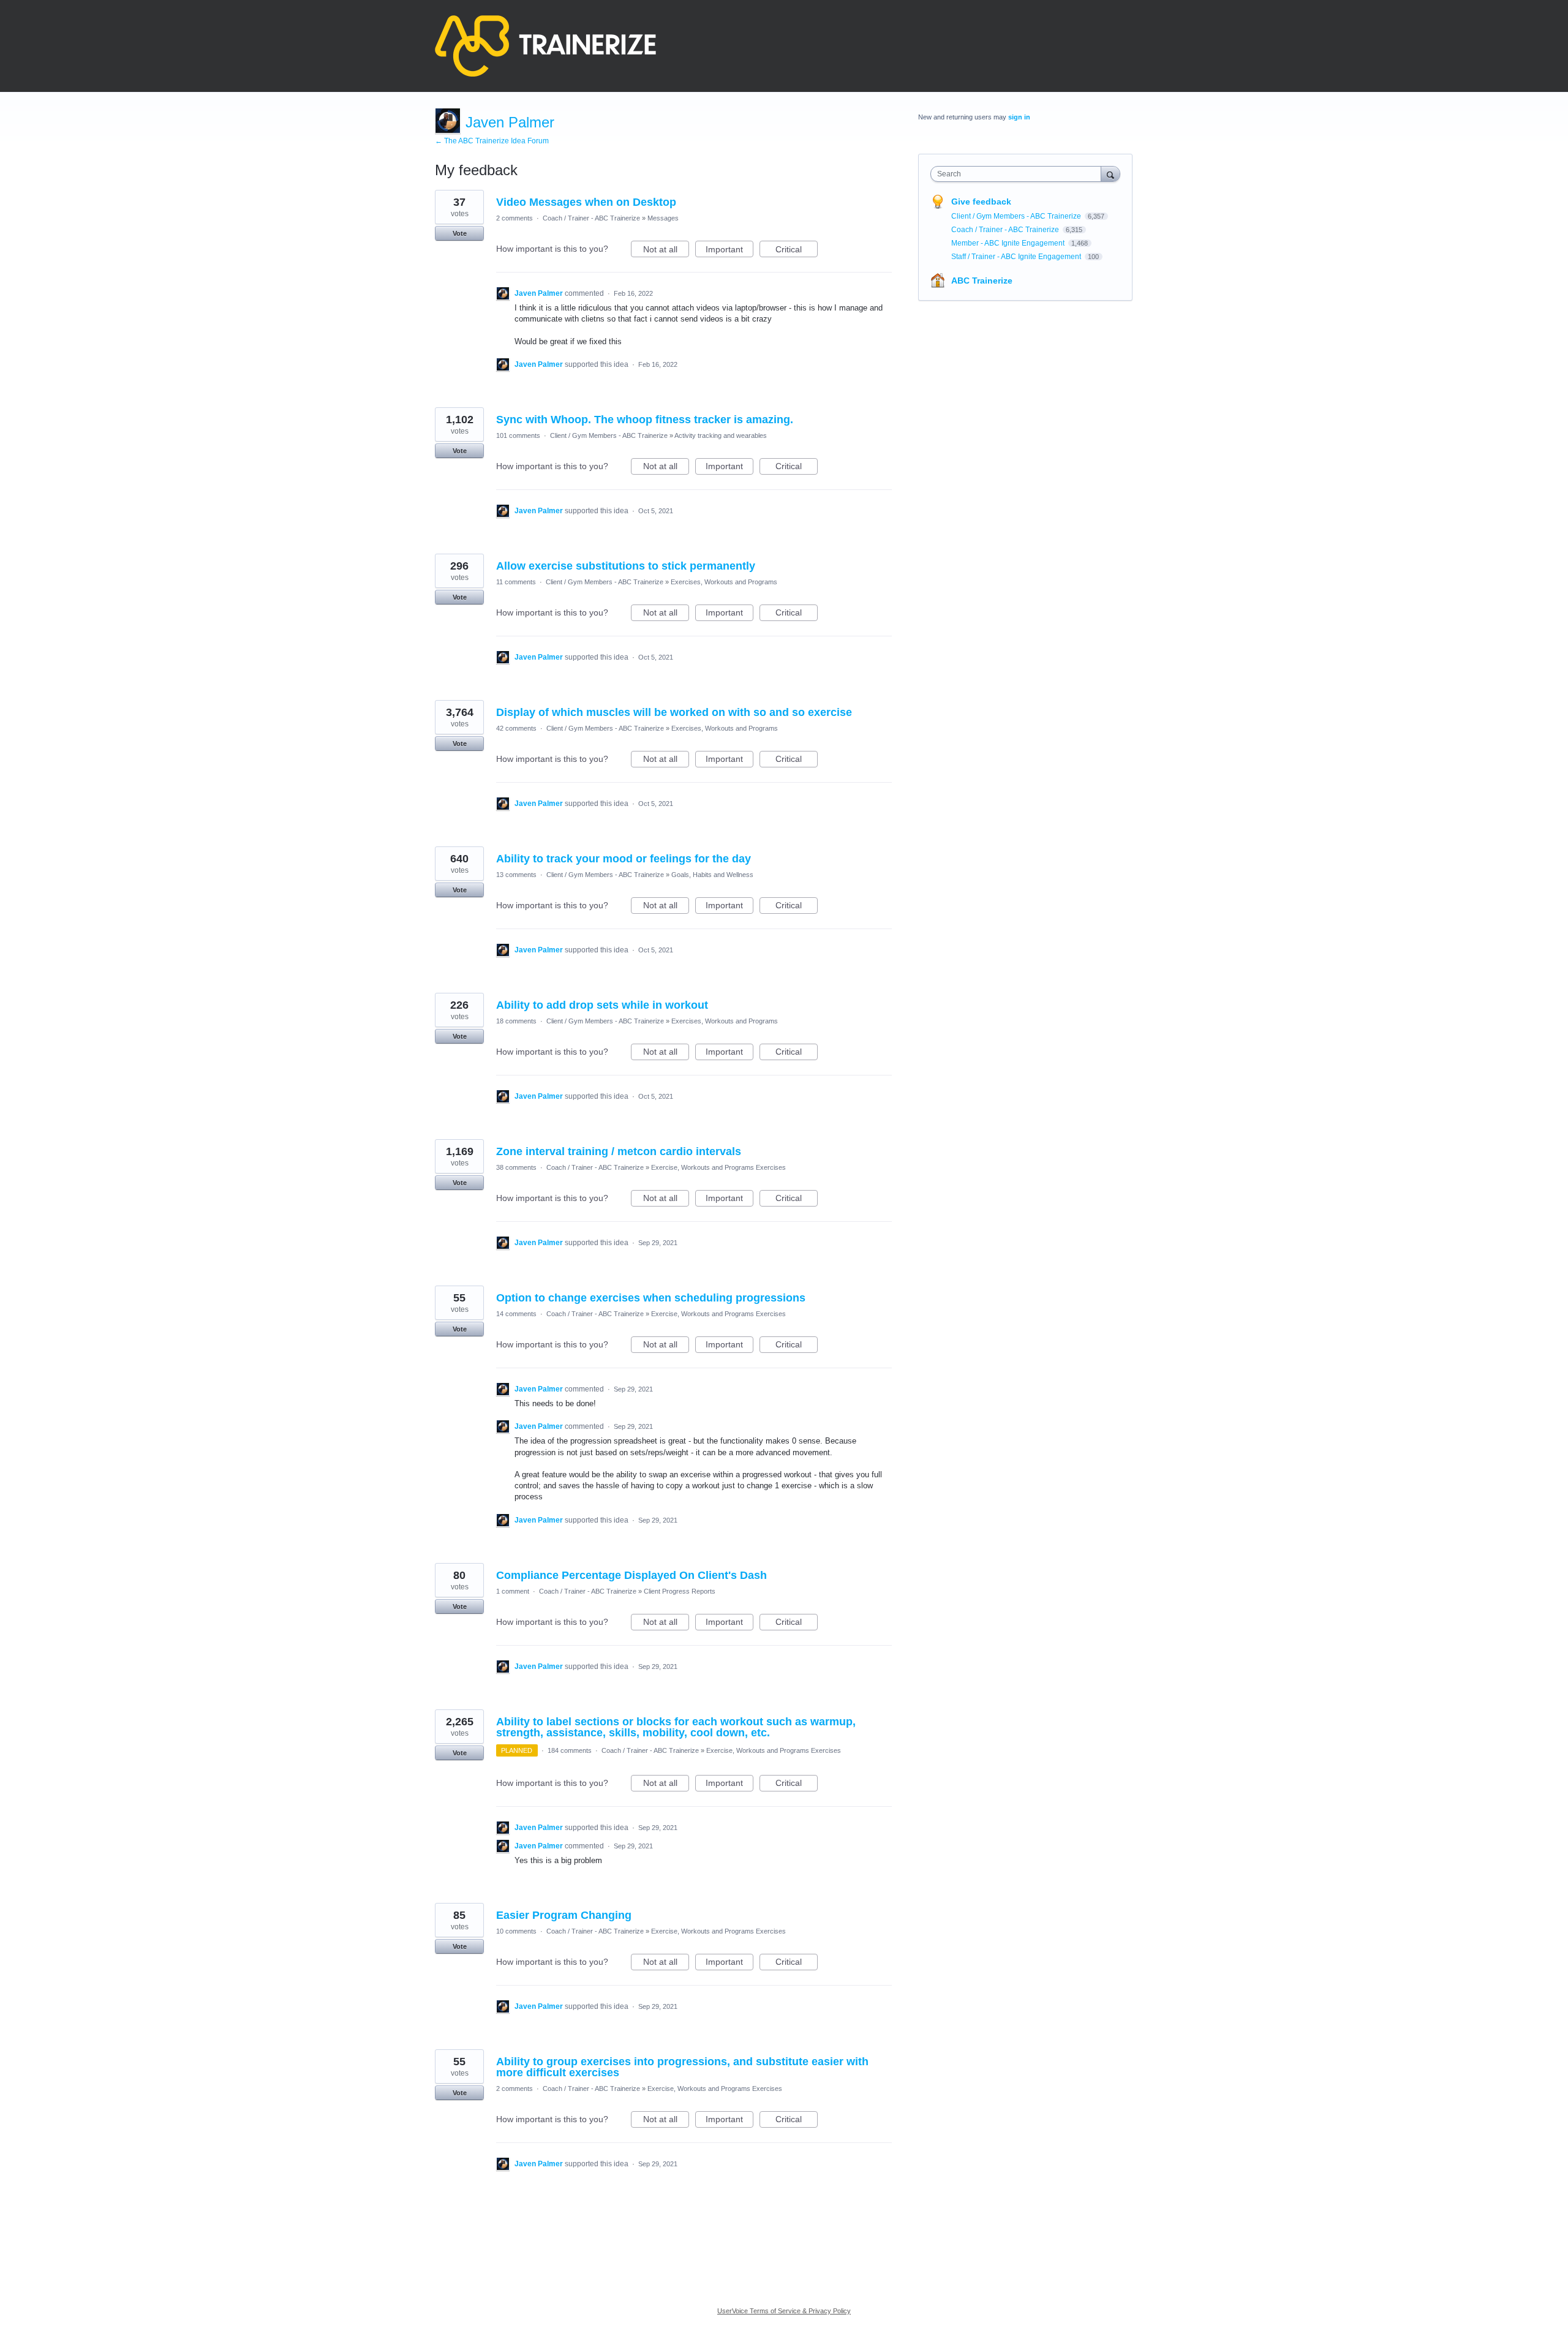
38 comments (516, 1167)
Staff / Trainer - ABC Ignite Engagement (1017, 257)
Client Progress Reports (680, 1591)
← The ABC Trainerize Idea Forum (492, 141)
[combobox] (1019, 174)
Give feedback (981, 202)
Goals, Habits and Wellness (712, 875)
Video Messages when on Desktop (586, 202)
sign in (1019, 117)
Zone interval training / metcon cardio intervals (619, 1151)
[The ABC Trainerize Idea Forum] (545, 46)
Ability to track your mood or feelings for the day (624, 859)
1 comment (513, 1591)
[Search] (1110, 174)
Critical (797, 251)
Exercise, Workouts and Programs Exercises (718, 1167)
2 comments (514, 218)
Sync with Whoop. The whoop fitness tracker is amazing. (645, 420)
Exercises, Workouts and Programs (724, 582)
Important (729, 251)
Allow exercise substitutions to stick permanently (626, 566)
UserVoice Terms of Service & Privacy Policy (784, 2311)
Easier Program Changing (564, 1915)
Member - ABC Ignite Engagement (1009, 243)
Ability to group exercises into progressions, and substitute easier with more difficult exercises (682, 2067)
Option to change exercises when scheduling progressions (651, 1298)
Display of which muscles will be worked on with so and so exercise (674, 712)
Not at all (666, 251)
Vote (460, 233)
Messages (663, 218)
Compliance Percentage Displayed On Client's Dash (631, 1575)
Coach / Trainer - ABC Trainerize (591, 218)
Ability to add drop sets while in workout (602, 1005)
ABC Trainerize (982, 281)
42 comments (516, 728)
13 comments (516, 875)
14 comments (516, 1314)
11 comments (516, 582)
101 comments (518, 435)
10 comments (516, 1931)
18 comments (516, 1021)
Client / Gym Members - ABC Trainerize (609, 435)
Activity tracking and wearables (721, 435)
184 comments (570, 1750)
